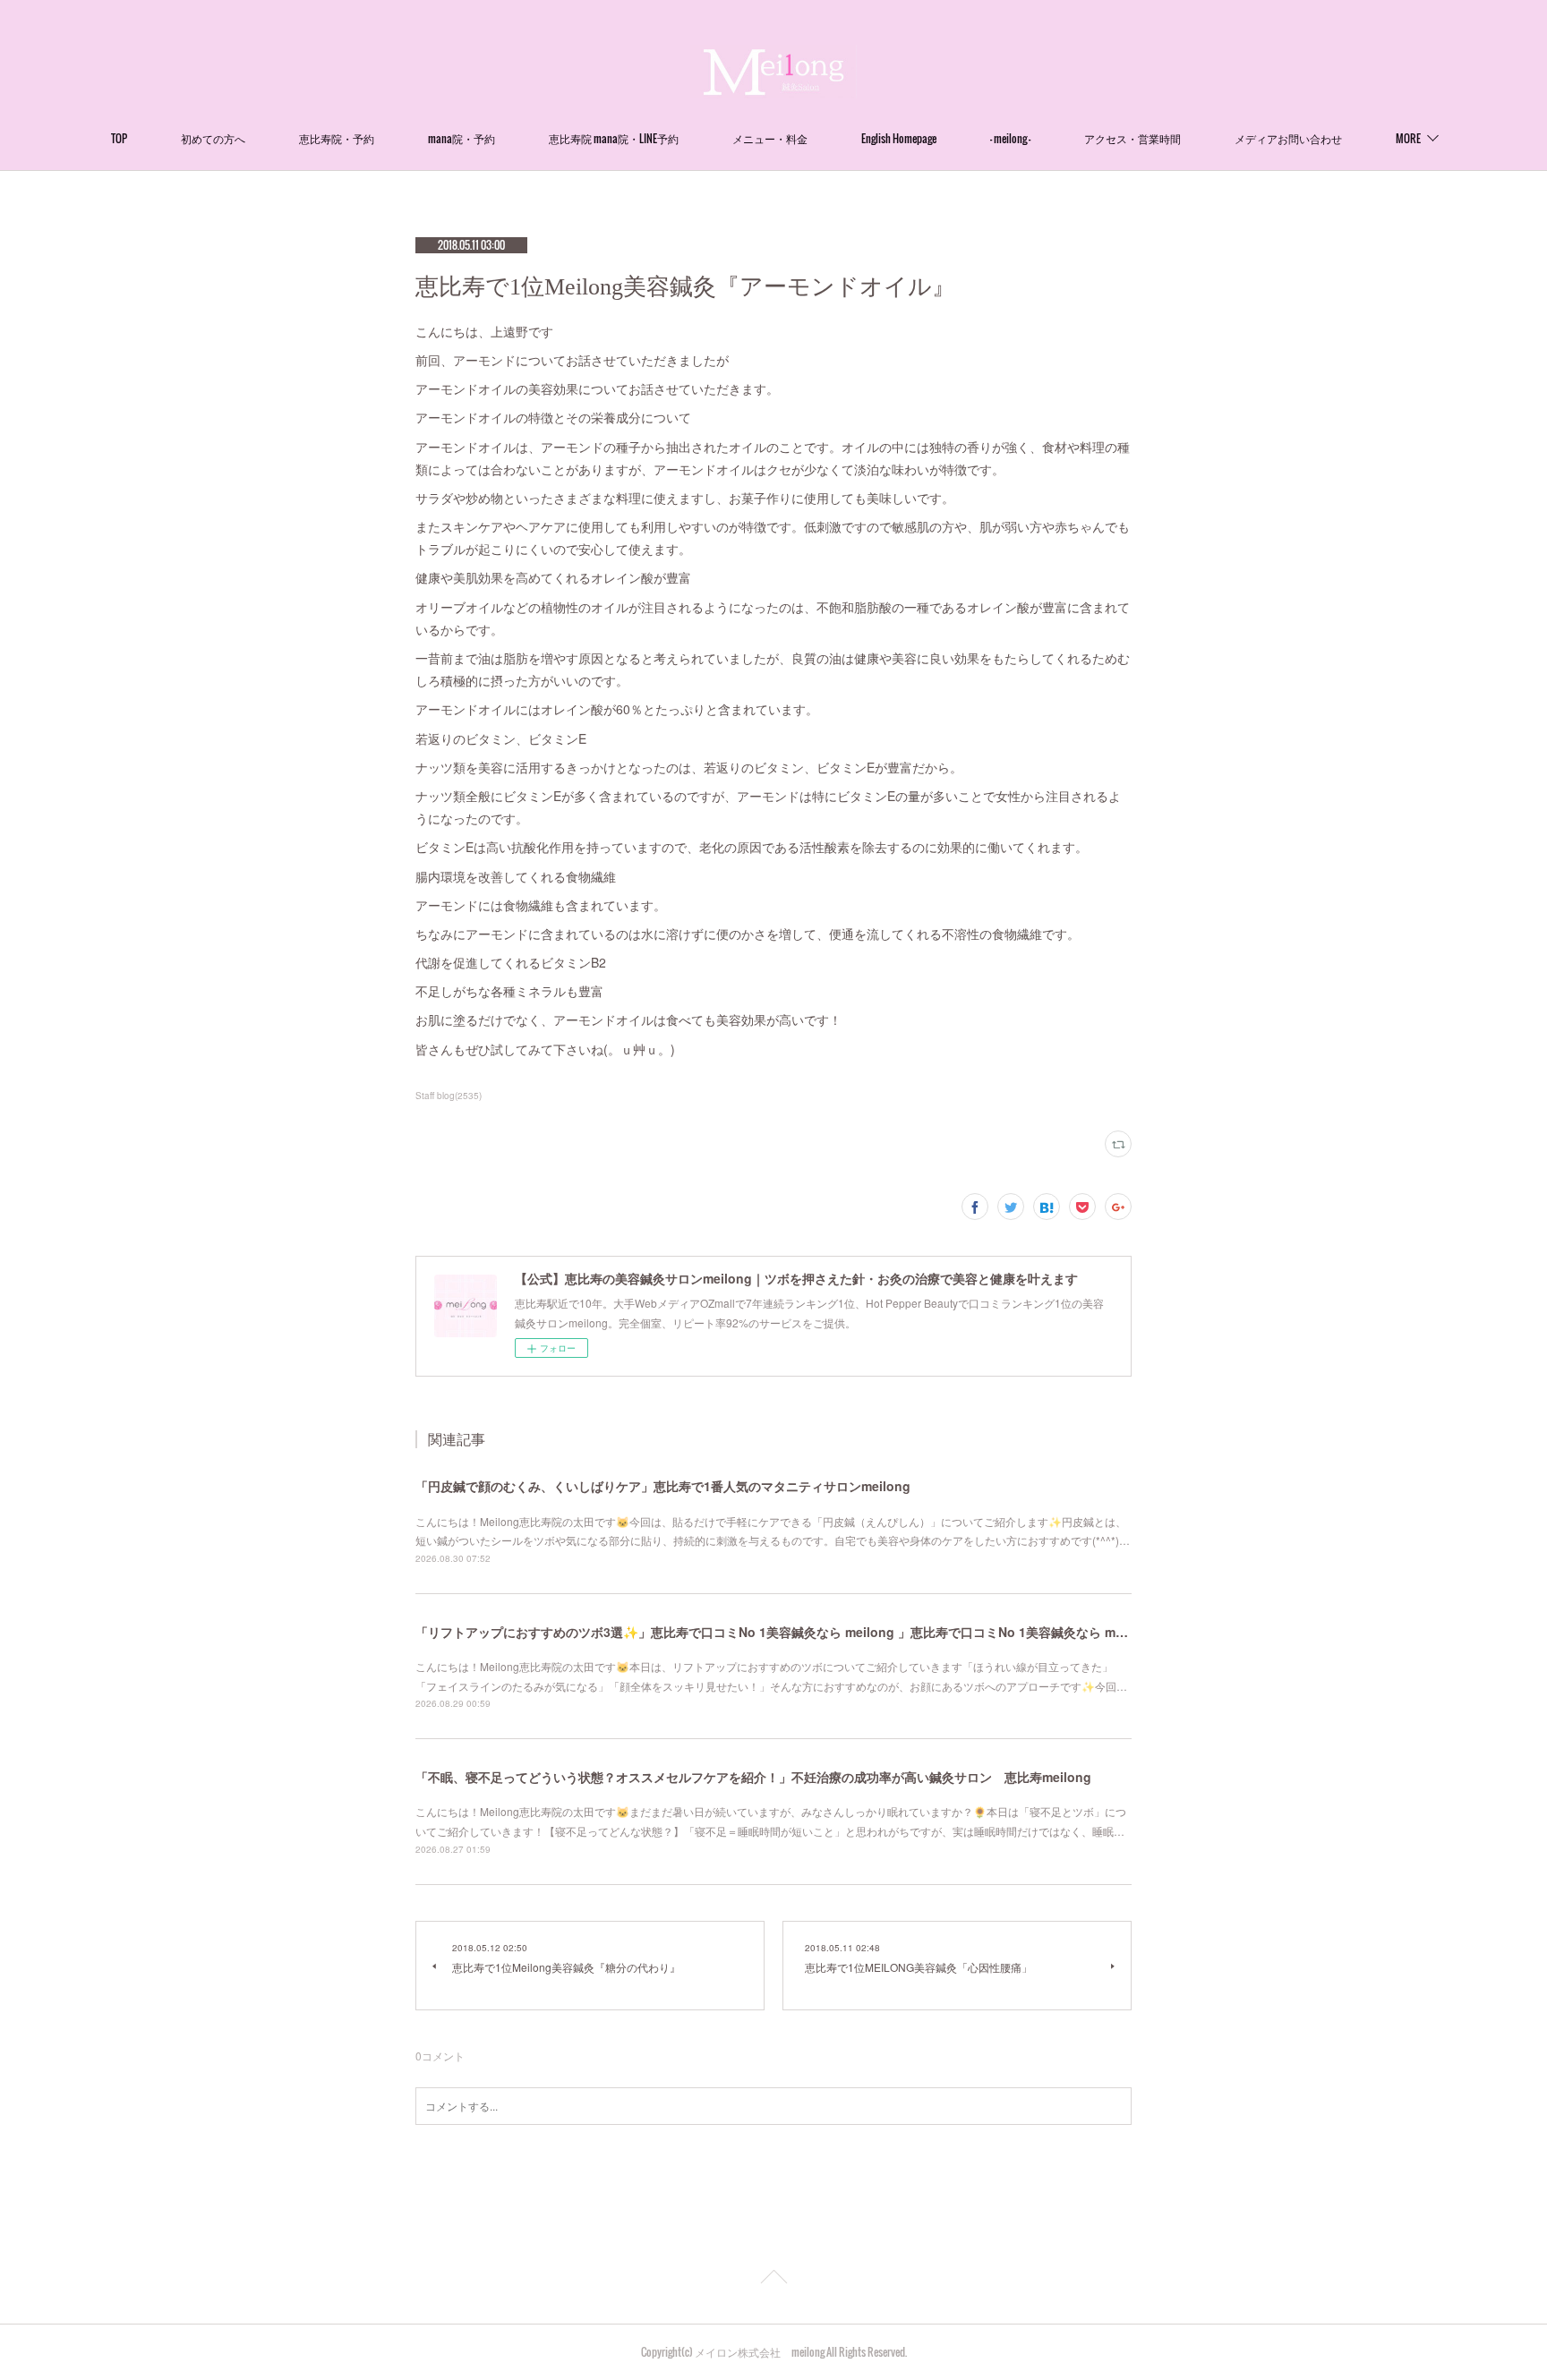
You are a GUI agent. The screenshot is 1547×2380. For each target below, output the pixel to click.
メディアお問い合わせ (1288, 138)
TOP (119, 138)
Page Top (773, 2280)
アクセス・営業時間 (1132, 138)
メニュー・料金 (770, 138)
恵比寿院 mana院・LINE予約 (614, 138)
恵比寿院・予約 (337, 138)
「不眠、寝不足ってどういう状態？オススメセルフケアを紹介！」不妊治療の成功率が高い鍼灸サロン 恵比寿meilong (753, 1777)
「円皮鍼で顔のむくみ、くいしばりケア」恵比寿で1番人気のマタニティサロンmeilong (663, 1486)
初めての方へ (213, 138)
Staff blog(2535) (449, 1096)
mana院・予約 (462, 138)
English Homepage (899, 138)
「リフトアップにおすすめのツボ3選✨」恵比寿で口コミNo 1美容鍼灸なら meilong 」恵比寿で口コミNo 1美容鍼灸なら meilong (785, 1632)
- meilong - (1010, 138)
